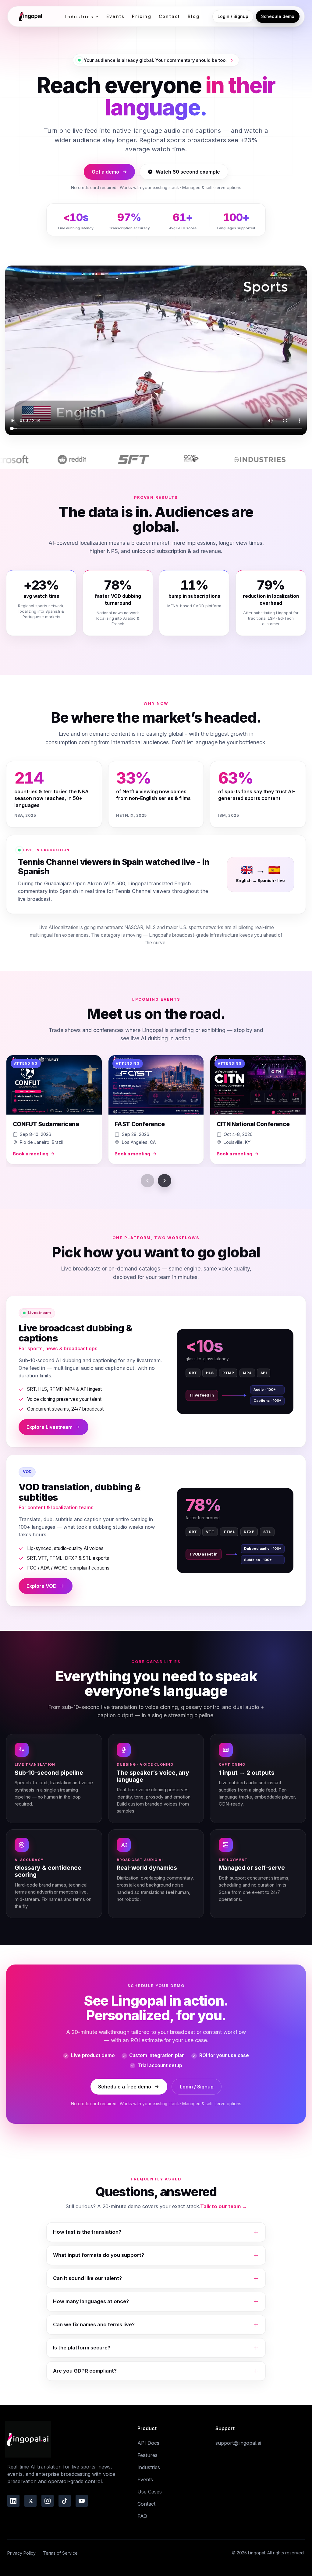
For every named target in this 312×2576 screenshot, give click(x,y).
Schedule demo (278, 16)
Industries (79, 17)
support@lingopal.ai (238, 2443)
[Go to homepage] (30, 16)
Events (115, 16)
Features (147, 2455)
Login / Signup (233, 16)
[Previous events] (147, 1181)
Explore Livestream (50, 1427)
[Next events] (165, 1181)
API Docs (148, 2443)
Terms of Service (60, 2553)
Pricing (142, 16)
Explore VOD (42, 1586)
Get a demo (105, 172)
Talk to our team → (223, 2206)
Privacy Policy (21, 2553)
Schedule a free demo (125, 2087)
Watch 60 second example (188, 172)
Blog (194, 16)
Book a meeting (31, 1154)
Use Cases (150, 2492)
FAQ (142, 2516)
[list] (156, 1111)
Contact (170, 16)
